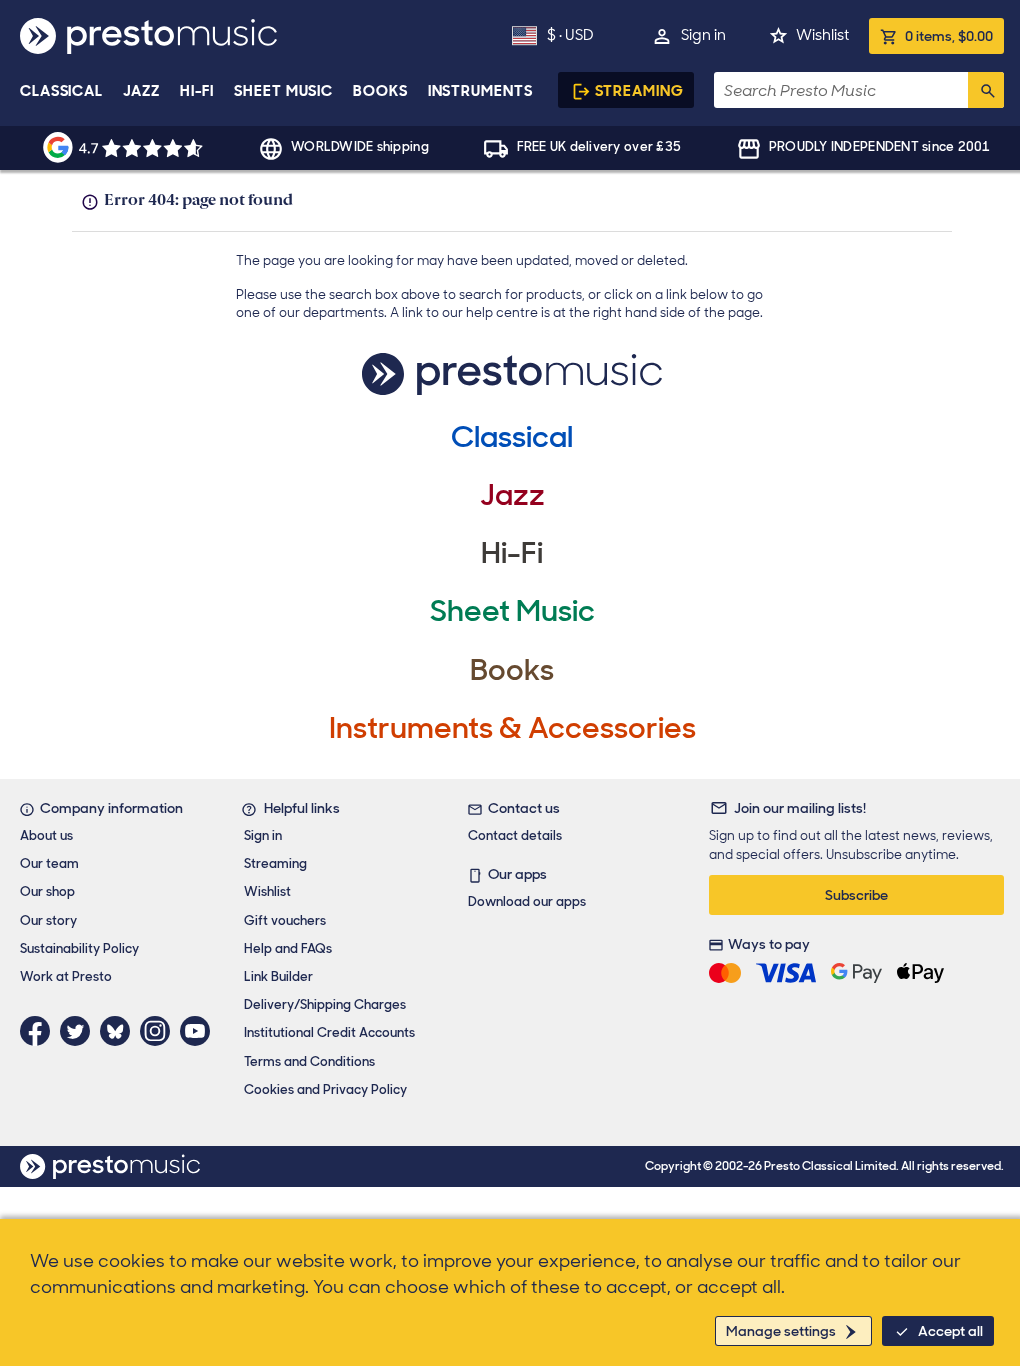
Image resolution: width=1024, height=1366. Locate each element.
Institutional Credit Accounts (329, 1032)
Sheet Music (283, 91)
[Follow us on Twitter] (80, 1031)
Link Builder (278, 976)
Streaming (639, 91)
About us (46, 835)
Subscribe (856, 895)
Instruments (480, 91)
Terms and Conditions (309, 1061)
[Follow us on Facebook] (40, 1031)
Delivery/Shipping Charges (325, 1004)
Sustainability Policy (79, 948)
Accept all (950, 1331)
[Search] (986, 90)
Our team (49, 863)
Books (380, 91)
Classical (61, 91)
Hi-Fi (197, 91)
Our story (48, 920)
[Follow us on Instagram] (160, 1031)
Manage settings (781, 1331)
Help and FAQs (288, 948)
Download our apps (527, 901)
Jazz (141, 91)
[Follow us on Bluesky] (120, 1031)
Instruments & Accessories (512, 727)
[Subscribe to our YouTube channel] (200, 1031)
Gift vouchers (285, 920)
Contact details (515, 835)
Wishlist (822, 35)
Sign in (703, 35)
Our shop (47, 891)
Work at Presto (66, 976)
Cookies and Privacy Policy (325, 1089)
